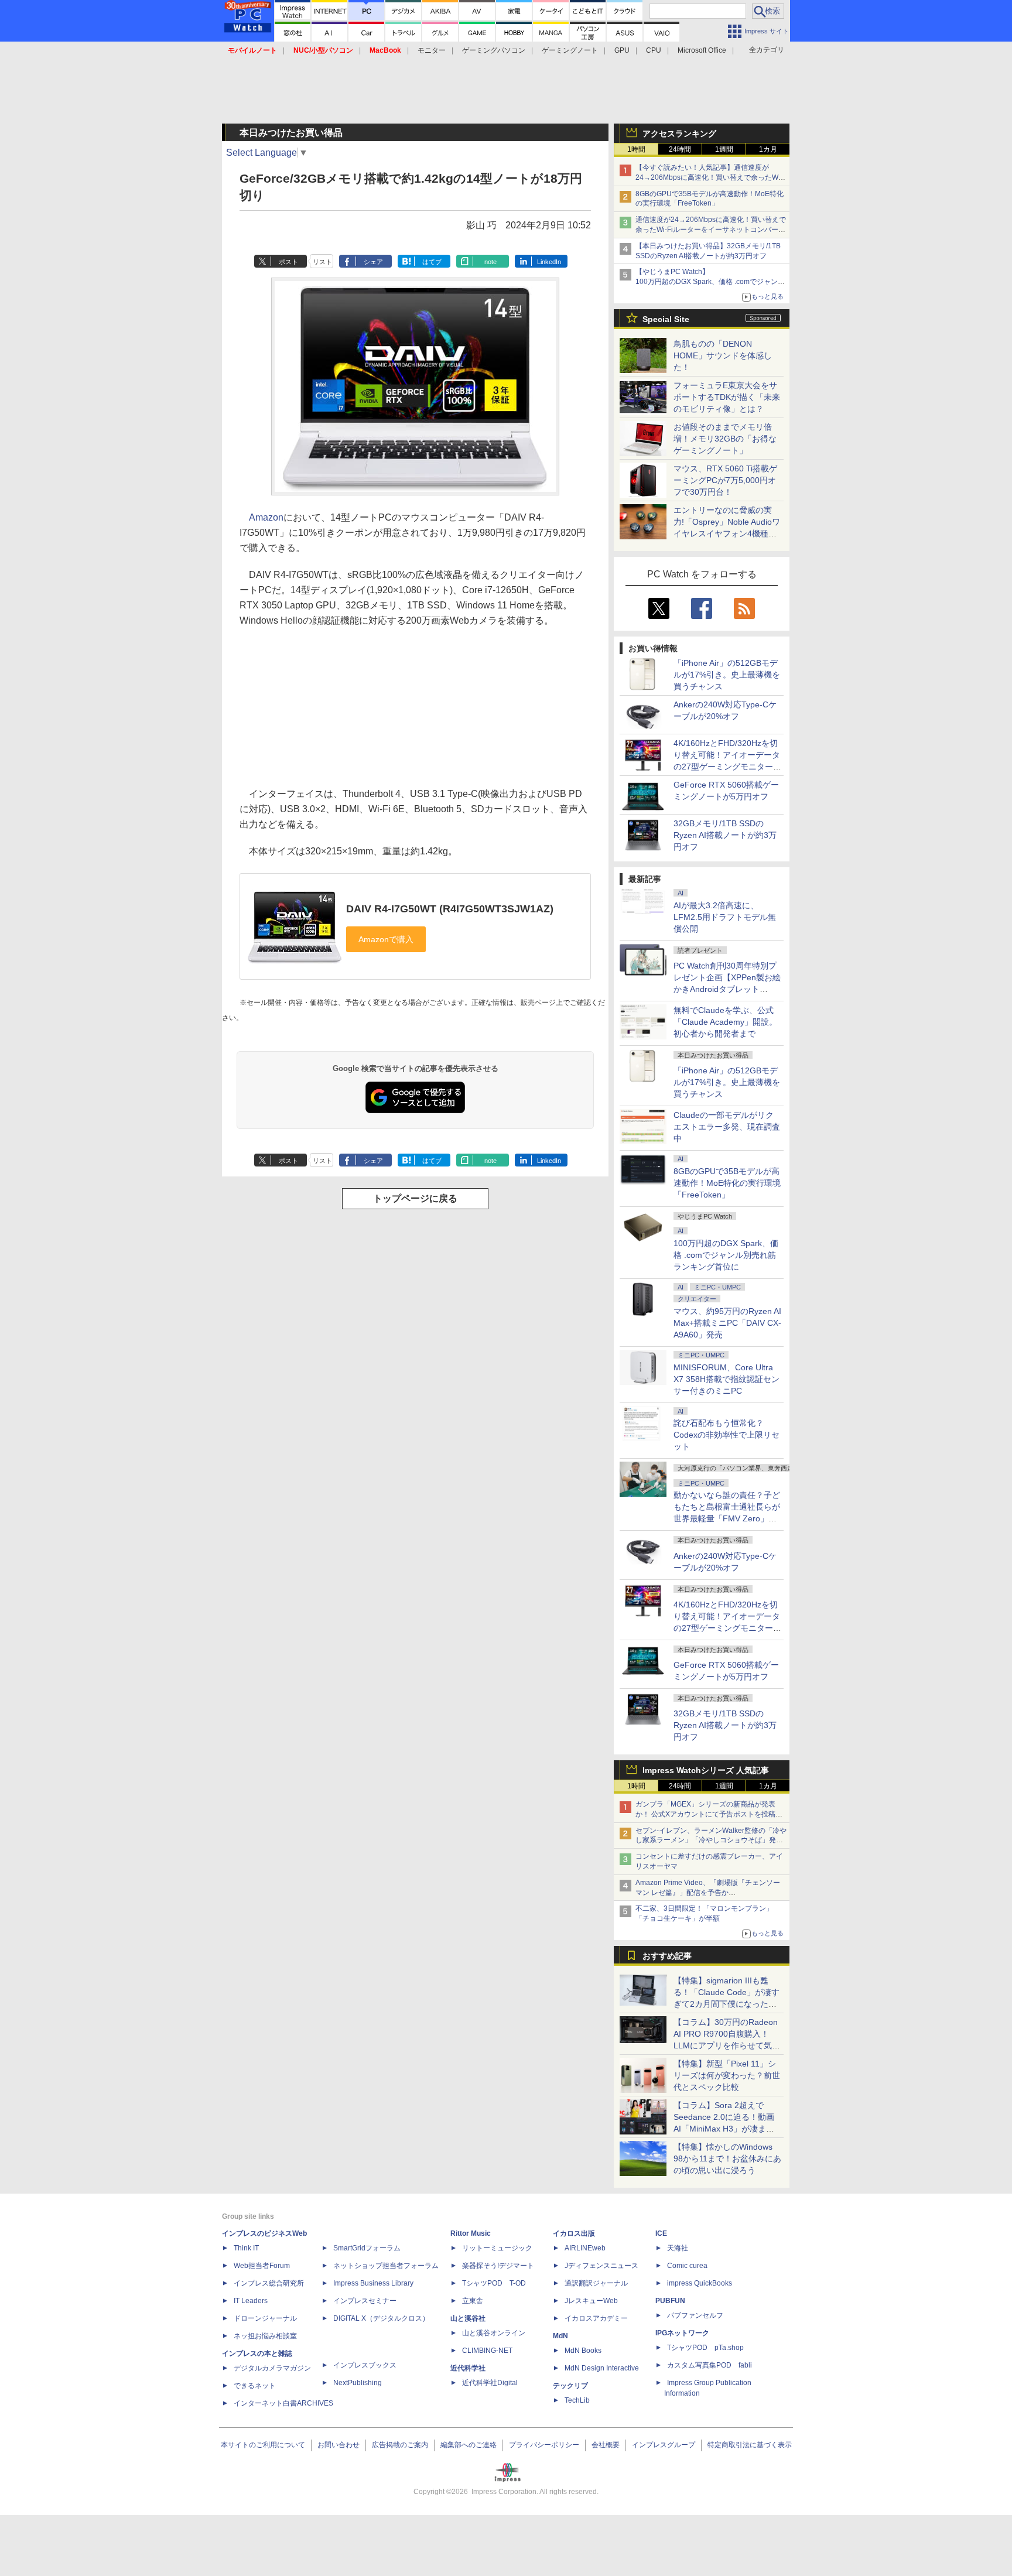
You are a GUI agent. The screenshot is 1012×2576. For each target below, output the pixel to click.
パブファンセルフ (695, 2315)
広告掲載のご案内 (400, 2445)
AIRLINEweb (585, 2248)
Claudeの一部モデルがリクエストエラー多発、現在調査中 (727, 1127)
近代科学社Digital (490, 2383)
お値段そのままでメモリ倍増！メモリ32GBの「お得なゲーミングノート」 (725, 439)
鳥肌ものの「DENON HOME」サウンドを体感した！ (723, 355)
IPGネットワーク (682, 2333)
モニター (432, 50)
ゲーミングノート (570, 50)
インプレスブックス (365, 2365)
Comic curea (687, 2266)
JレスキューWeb (591, 2301)
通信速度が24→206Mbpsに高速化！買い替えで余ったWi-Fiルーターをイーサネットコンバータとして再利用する (711, 230)
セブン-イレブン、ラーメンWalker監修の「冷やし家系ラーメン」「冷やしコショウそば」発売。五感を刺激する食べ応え (711, 1841)
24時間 (680, 149)
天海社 (678, 2248)
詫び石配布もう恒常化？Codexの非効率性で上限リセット (726, 1435)
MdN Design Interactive (602, 2368)
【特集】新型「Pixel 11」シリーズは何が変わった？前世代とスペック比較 (727, 2075)
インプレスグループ (664, 2445)
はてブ (432, 262)
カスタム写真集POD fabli (710, 2365)
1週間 (724, 149)
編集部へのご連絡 (469, 2445)
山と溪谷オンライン (494, 2333)
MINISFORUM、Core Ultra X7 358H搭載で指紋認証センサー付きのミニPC (726, 1379)
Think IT (246, 2248)
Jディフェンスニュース (601, 2266)
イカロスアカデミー (596, 2318)
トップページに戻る (415, 1198)
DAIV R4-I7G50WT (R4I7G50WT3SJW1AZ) (450, 909)
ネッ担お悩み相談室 (265, 2336)
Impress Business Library (373, 2283)
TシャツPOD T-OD (494, 2283)
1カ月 (768, 149)
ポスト (288, 262)
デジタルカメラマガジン (272, 2368)
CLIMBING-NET (487, 2351)
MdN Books (583, 2351)
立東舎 (473, 2301)
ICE (661, 2233)
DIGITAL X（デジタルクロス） (381, 2318)
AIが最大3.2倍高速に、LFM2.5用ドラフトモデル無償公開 (725, 917)
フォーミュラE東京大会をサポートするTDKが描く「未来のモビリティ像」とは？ (727, 397)
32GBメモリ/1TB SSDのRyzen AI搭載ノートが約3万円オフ (725, 835)
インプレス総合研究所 (269, 2283)
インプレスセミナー (365, 2301)
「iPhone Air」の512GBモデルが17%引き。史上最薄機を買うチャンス (727, 675)
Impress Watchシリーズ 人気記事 (706, 1770)
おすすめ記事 (667, 1956)
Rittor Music (471, 2233)
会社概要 (606, 2445)
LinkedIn (549, 262)
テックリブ (570, 2386)
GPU (622, 50)
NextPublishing (358, 2383)
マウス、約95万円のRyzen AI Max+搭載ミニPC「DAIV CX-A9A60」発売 (727, 1323)
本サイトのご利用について (263, 2445)
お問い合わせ (339, 2445)
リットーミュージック (497, 2248)
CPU (654, 50)
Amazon (266, 517)
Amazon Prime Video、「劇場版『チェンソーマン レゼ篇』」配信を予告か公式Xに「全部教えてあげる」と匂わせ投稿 (708, 1893)
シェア (373, 262)
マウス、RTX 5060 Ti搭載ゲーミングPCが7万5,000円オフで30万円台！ (725, 480)
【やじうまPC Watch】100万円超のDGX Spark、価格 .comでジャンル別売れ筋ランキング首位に (710, 282)
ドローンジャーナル (265, 2318)
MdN (560, 2336)
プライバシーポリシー (544, 2445)
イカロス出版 (574, 2233)
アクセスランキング (679, 134)
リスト (322, 262)
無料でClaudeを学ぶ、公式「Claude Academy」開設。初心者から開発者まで (725, 1022)
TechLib (577, 2400)
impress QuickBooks (700, 2283)
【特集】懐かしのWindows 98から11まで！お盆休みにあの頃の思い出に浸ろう (727, 2158)
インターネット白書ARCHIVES (283, 2403)
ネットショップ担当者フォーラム (386, 2266)
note (490, 262)
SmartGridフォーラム (367, 2248)
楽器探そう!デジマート (498, 2266)
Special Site (666, 319)
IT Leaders (251, 2301)
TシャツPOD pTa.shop (705, 2348)
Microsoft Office (702, 50)
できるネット (255, 2386)
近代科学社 (468, 2368)
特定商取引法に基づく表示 (750, 2445)
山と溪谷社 (468, 2318)
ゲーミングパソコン (494, 50)
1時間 (636, 149)
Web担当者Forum (262, 2266)
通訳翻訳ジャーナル (596, 2283)
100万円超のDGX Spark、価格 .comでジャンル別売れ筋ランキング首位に (726, 1255)
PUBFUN (670, 2301)
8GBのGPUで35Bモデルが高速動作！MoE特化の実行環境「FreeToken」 (727, 1183)
